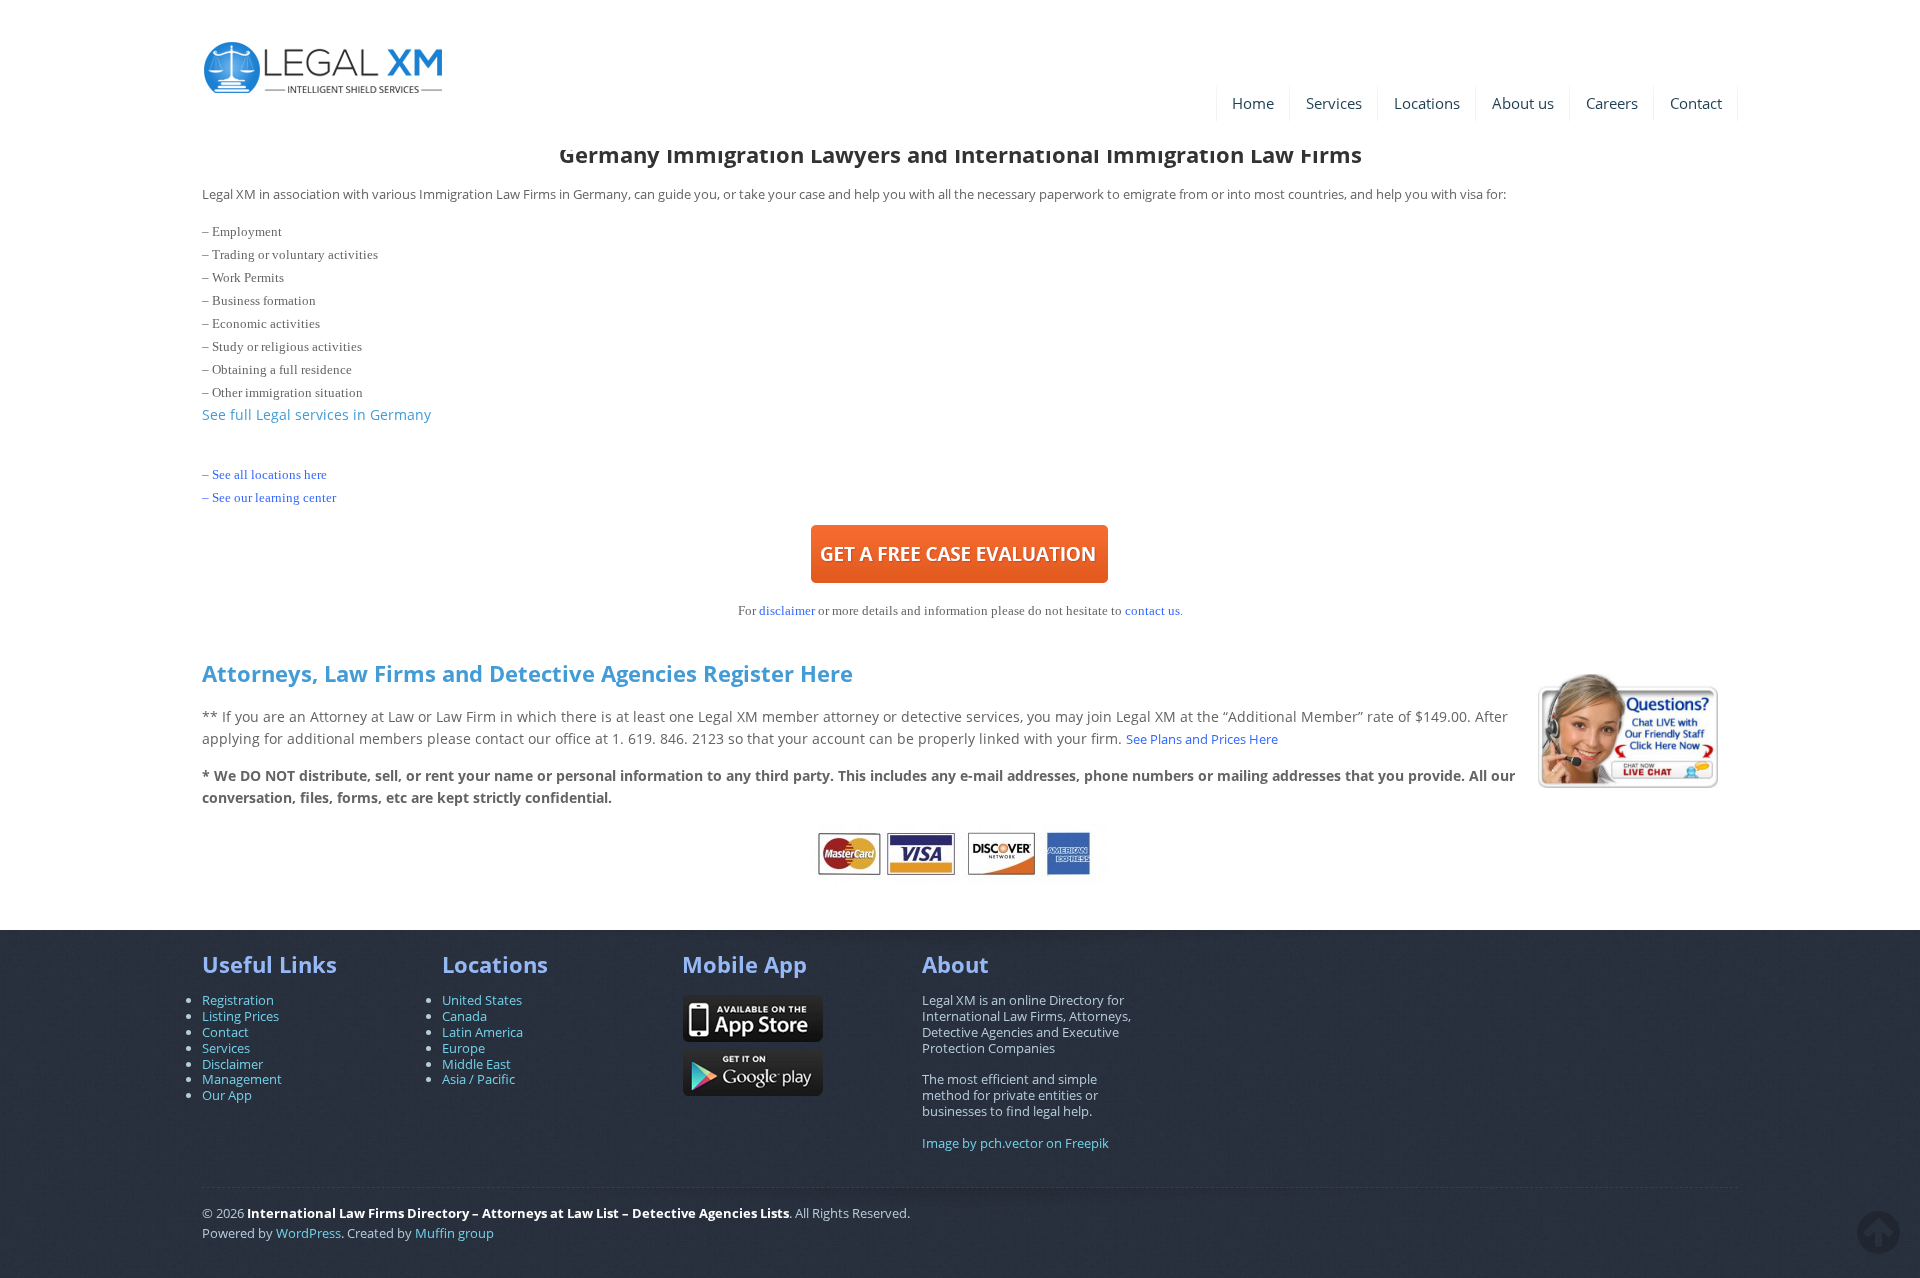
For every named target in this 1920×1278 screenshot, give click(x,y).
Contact (1696, 103)
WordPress (308, 1233)
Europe (463, 1048)
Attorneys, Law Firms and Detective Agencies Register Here (527, 673)
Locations (1427, 103)
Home (1253, 103)
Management (242, 1079)
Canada (464, 1016)
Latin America (482, 1032)
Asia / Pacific (478, 1079)
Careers (1612, 103)
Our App (227, 1095)
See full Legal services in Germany (316, 414)
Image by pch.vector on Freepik (1015, 1143)
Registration (238, 1000)
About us (1523, 103)
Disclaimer (232, 1064)
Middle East (476, 1064)
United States (482, 1000)
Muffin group (454, 1233)
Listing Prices (240, 1016)
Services (1334, 103)
